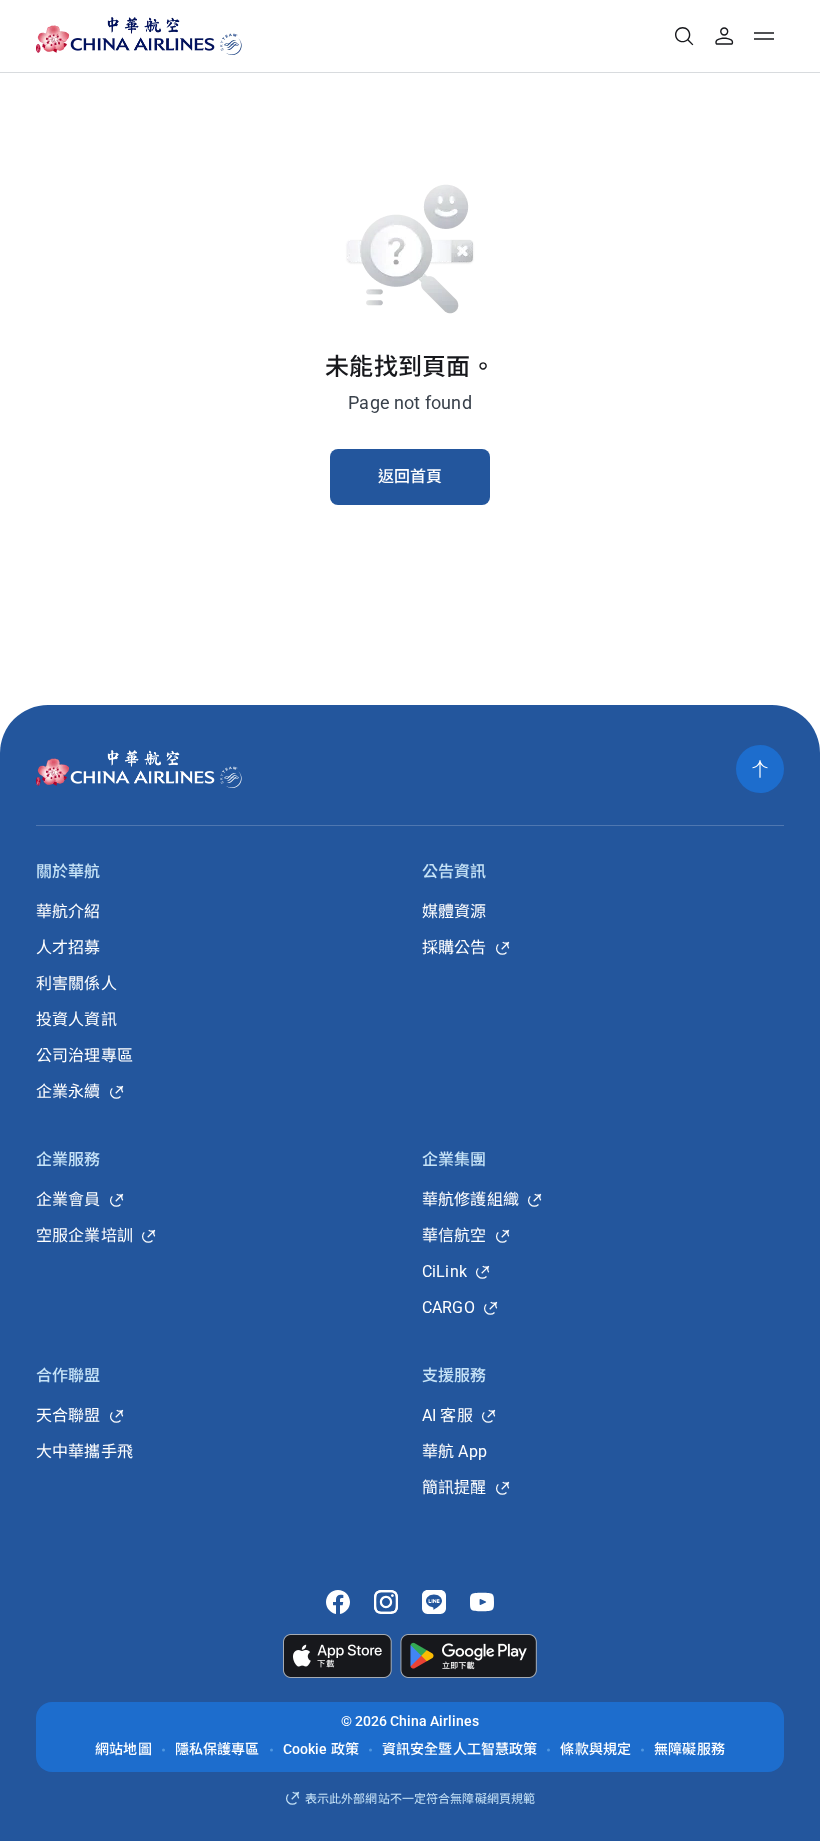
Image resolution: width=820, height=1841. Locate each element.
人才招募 (68, 947)
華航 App (454, 1451)
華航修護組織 (470, 1199)
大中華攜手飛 (84, 1451)
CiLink (444, 1271)
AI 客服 (447, 1415)
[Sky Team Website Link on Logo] (232, 36)
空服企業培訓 (84, 1235)
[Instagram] (386, 1602)
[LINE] (434, 1602)
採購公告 (454, 947)
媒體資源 (454, 911)
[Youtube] (482, 1602)
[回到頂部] (760, 769)
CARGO (448, 1307)
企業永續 (68, 1091)
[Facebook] (338, 1602)
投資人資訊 (76, 1019)
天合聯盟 (68, 1415)
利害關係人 (76, 983)
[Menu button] (764, 36)
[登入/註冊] (724, 36)
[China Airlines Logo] (121, 36)
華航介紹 (68, 911)
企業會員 (68, 1199)
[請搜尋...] (684, 36)
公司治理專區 (84, 1055)
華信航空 (454, 1235)
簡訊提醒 (454, 1487)
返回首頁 (410, 476)
